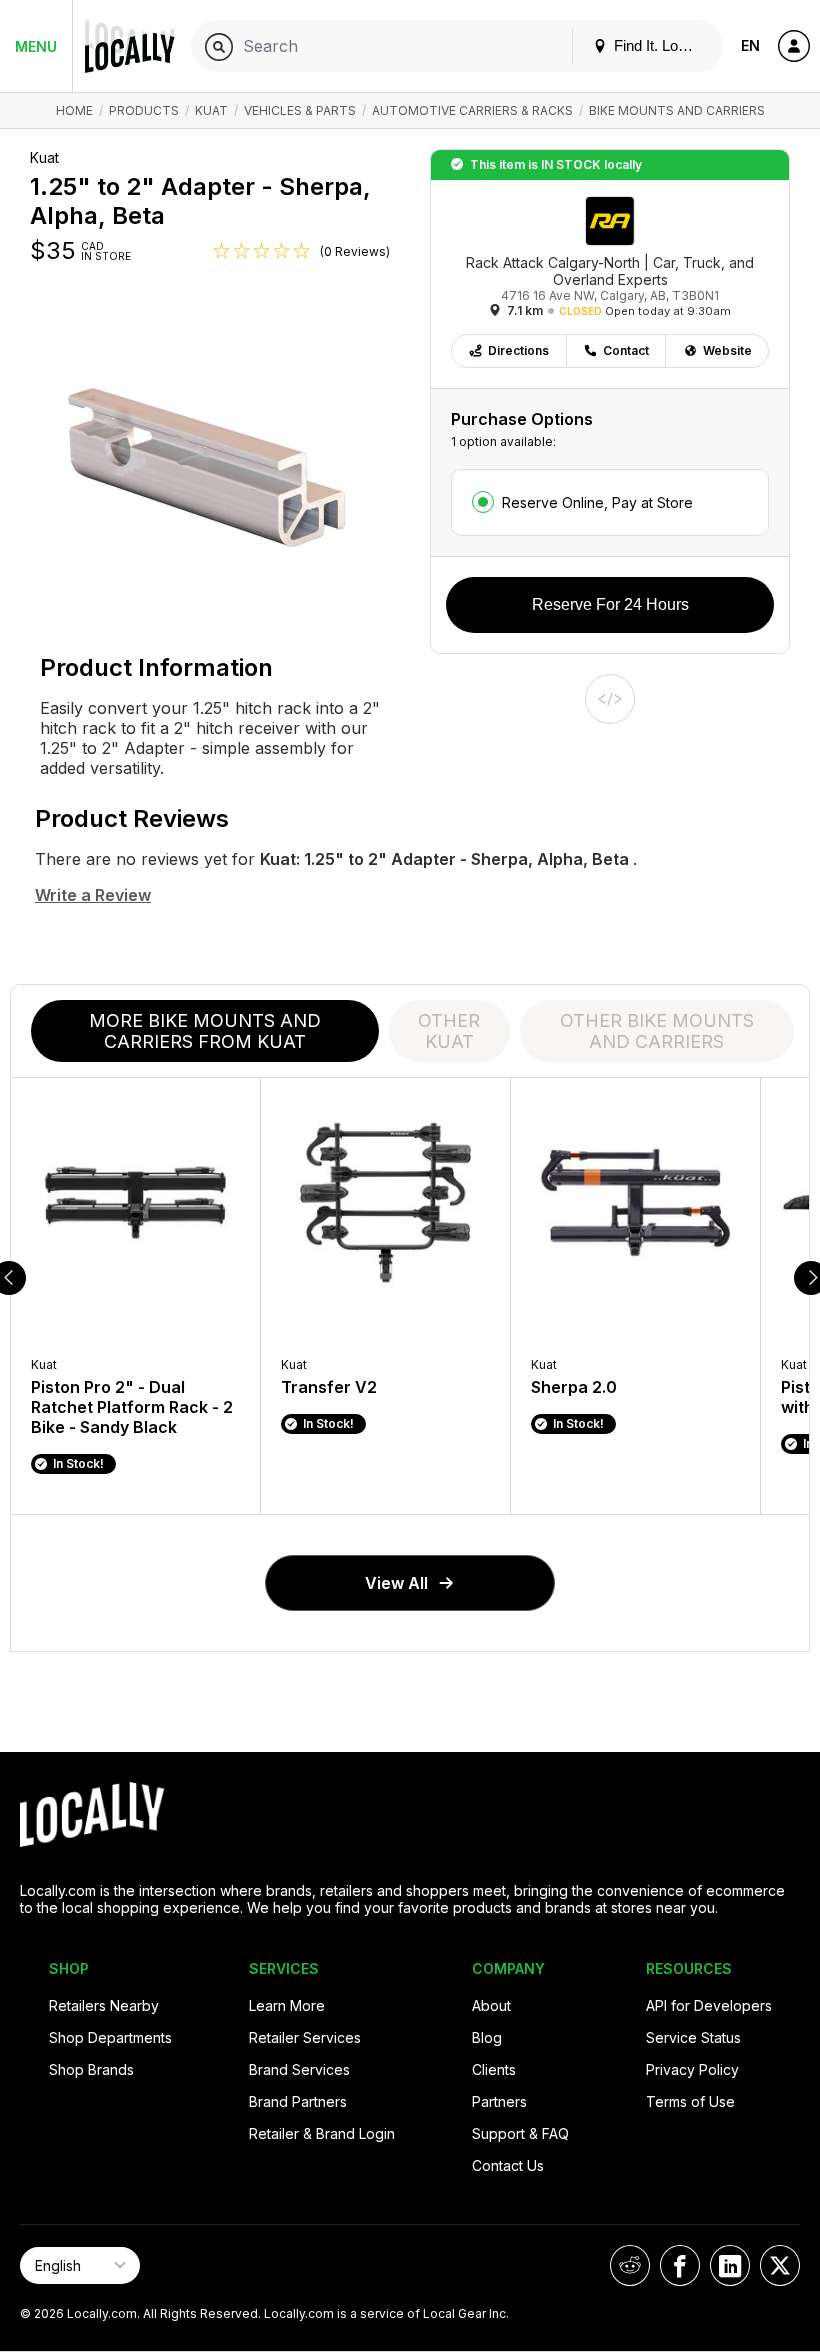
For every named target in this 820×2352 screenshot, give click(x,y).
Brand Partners (298, 2101)
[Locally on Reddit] (630, 2265)
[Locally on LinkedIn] (730, 2265)
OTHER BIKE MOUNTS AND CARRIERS (657, 1031)
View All (396, 1583)
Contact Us (508, 2165)
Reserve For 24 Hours (610, 604)
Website (727, 350)
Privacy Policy (692, 2069)
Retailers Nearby (104, 2005)
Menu (36, 46)
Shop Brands (91, 2069)
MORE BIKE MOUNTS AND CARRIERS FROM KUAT (205, 1031)
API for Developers (709, 2005)
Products (144, 110)
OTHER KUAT (449, 1031)
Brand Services (299, 2069)
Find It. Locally (659, 45)
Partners (499, 2101)
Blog (487, 2037)
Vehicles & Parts (300, 110)
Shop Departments (110, 2037)
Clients (494, 2069)
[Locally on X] (780, 2265)
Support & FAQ (520, 2133)
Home (74, 110)
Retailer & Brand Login (322, 2133)
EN (750, 45)
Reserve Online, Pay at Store (597, 502)
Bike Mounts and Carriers (677, 110)
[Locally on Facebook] (680, 2265)
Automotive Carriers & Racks (472, 110)
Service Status (693, 2037)
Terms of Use (690, 2101)
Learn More (287, 2005)
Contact (626, 350)
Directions (518, 350)
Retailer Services (305, 2037)
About (491, 2005)
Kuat (211, 110)
